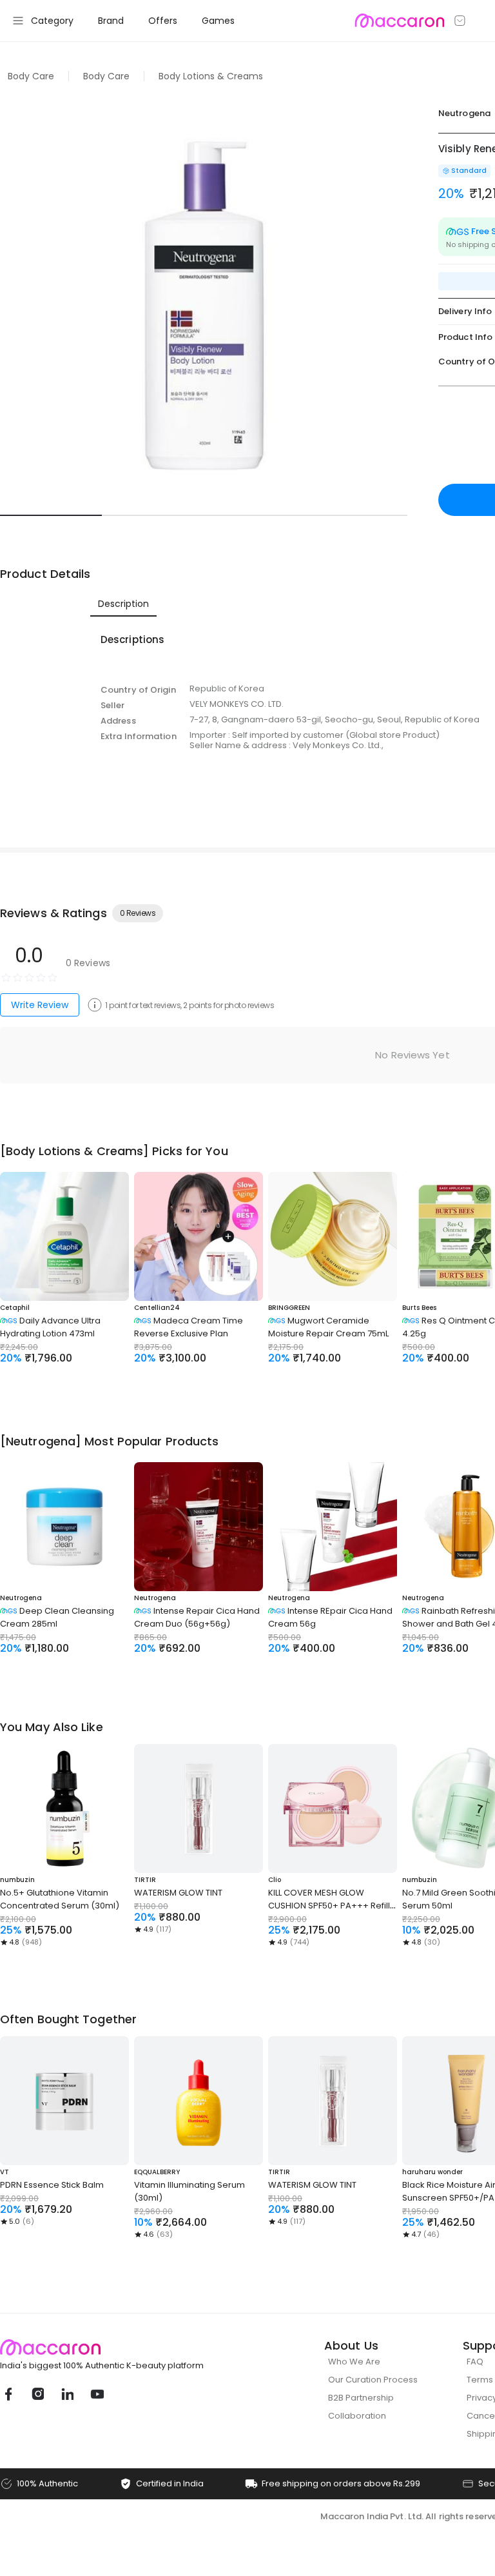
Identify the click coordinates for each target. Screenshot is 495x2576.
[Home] (399, 21)
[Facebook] (8, 2394)
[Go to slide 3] (255, 515)
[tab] (123, 604)
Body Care (31, 76)
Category (52, 21)
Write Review (40, 1005)
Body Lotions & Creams (211, 76)
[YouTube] (97, 2394)
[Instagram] (37, 2394)
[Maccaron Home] (126, 2347)
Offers (163, 21)
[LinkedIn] (67, 2394)
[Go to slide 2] (153, 515)
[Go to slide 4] (356, 515)
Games (218, 21)
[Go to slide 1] (51, 515)
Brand (111, 21)
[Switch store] (460, 21)
